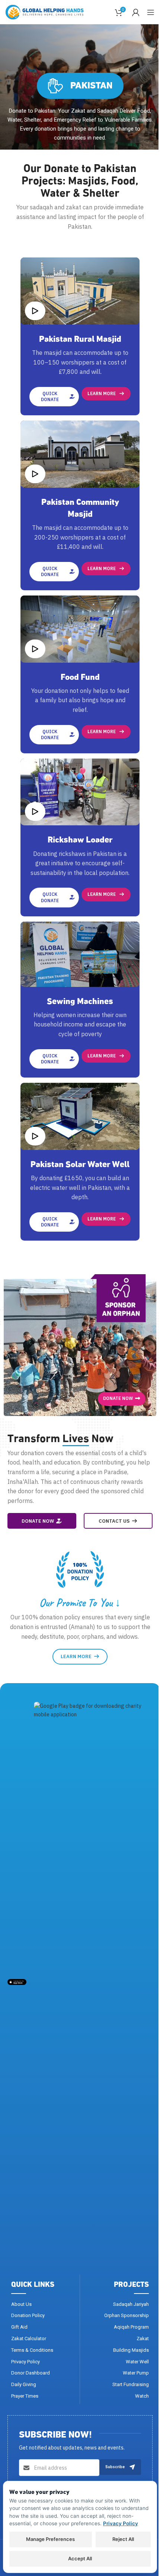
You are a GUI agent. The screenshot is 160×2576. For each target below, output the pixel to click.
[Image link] (17, 1982)
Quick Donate (50, 396)
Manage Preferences (50, 2539)
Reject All (123, 2539)
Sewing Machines (80, 1000)
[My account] (136, 12)
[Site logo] (45, 12)
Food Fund (80, 676)
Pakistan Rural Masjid (80, 338)
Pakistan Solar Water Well (80, 1163)
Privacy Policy (121, 2523)
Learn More (102, 393)
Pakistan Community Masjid (80, 507)
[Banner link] (80, 1345)
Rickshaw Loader (80, 838)
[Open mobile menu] (151, 12)
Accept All (80, 2558)
